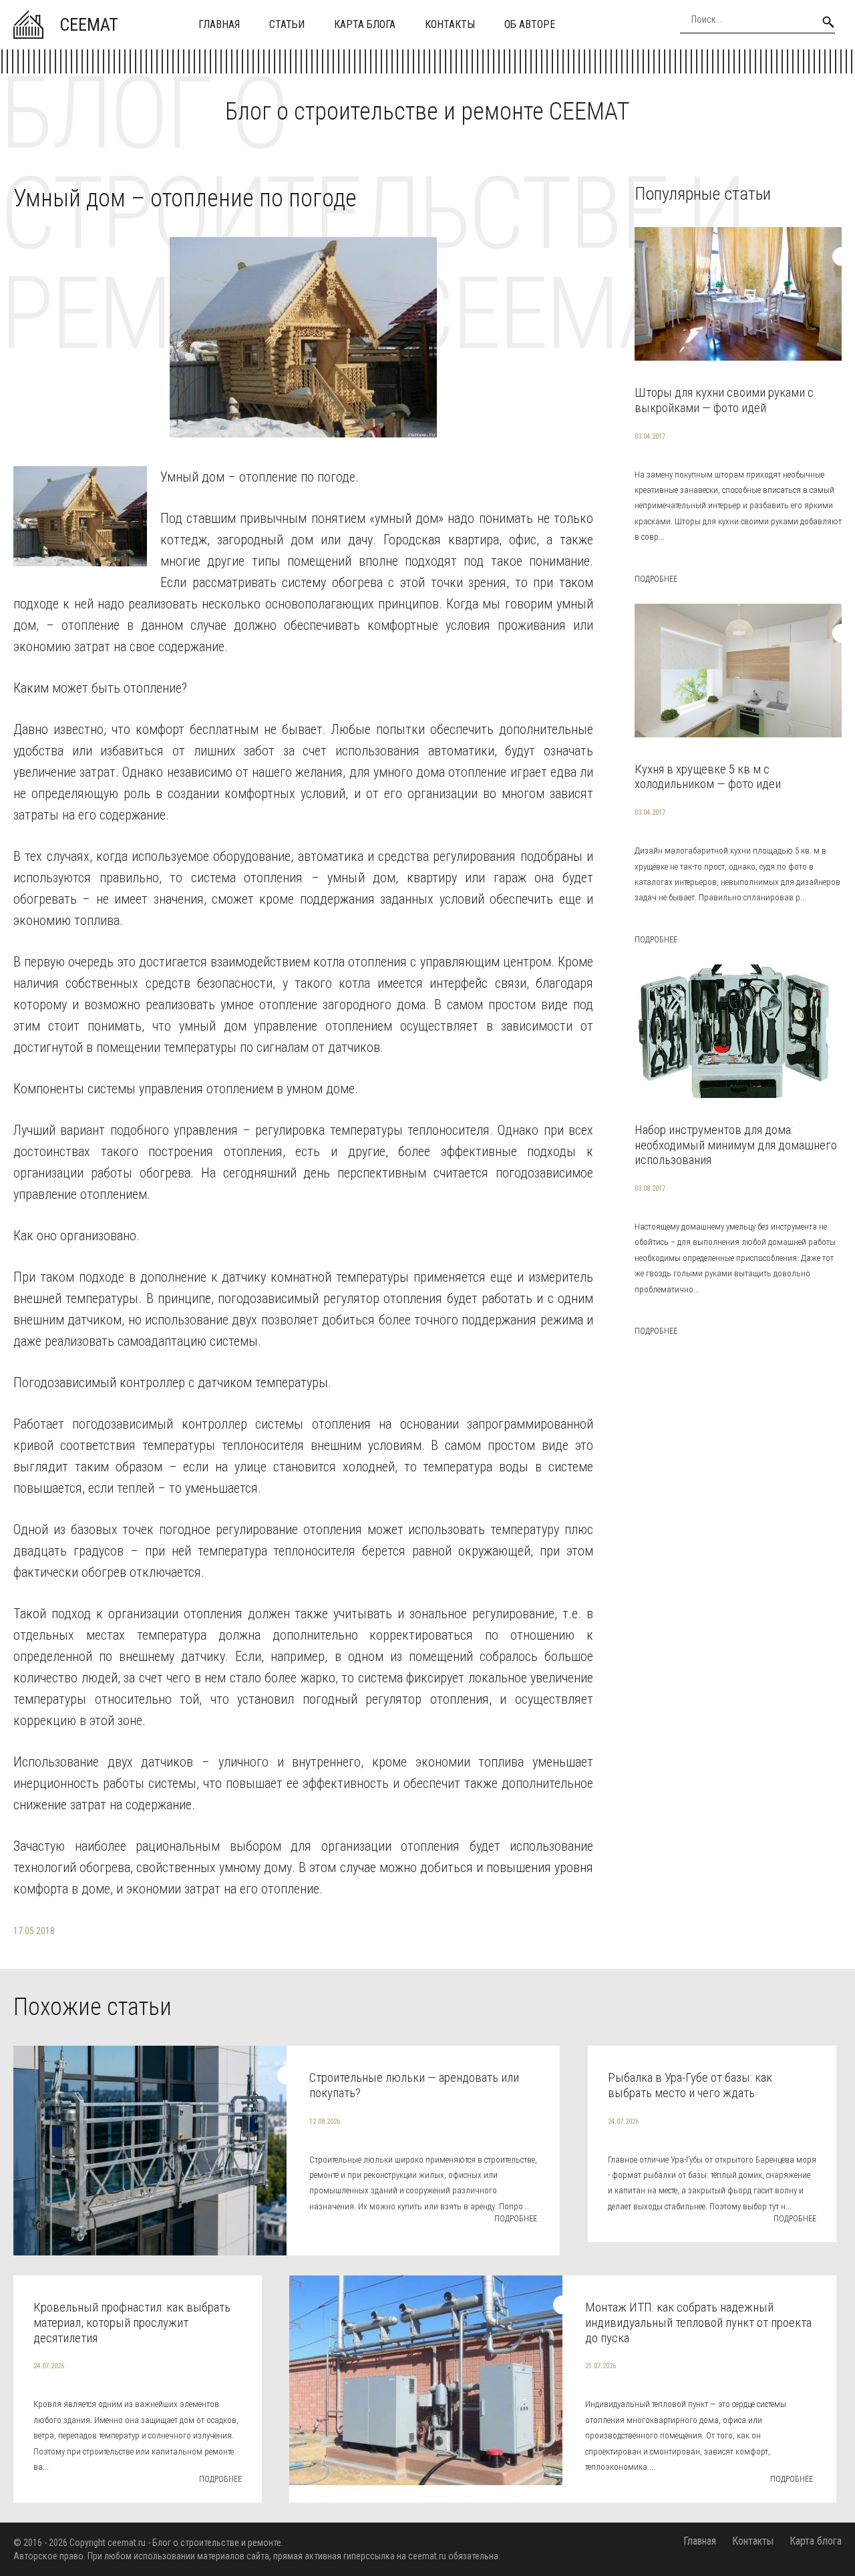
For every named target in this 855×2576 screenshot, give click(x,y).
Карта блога (365, 24)
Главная (219, 24)
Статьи (287, 24)
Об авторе (530, 24)
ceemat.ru (127, 2543)
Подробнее (656, 579)
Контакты (450, 24)
